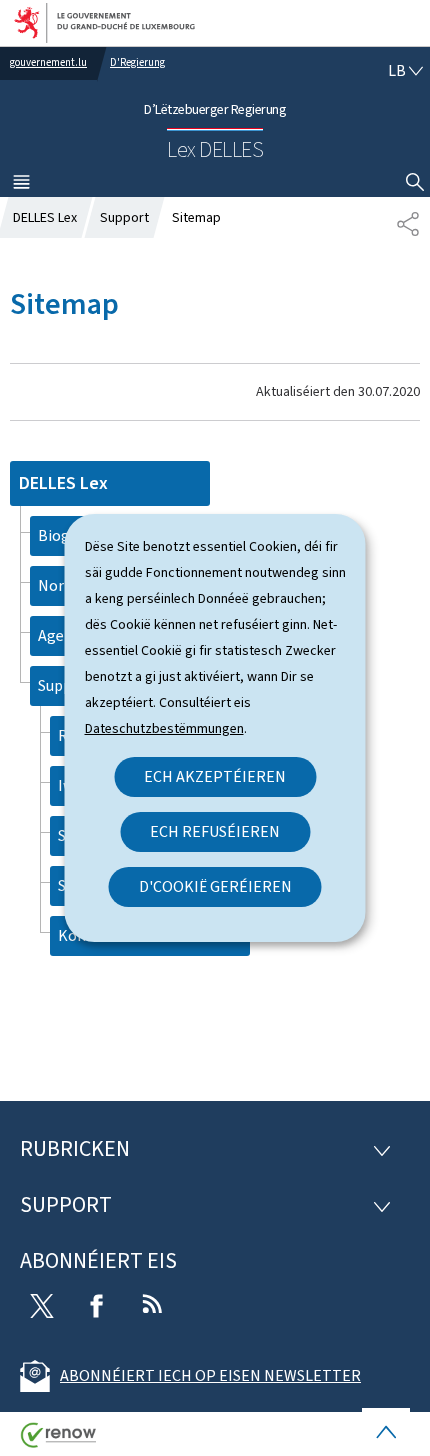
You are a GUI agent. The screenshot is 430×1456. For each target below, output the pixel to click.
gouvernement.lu (48, 62)
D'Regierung (137, 62)
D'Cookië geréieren (215, 886)
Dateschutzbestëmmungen (164, 728)
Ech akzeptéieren (215, 776)
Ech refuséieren (215, 831)
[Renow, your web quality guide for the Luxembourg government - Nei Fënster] (59, 1442)
